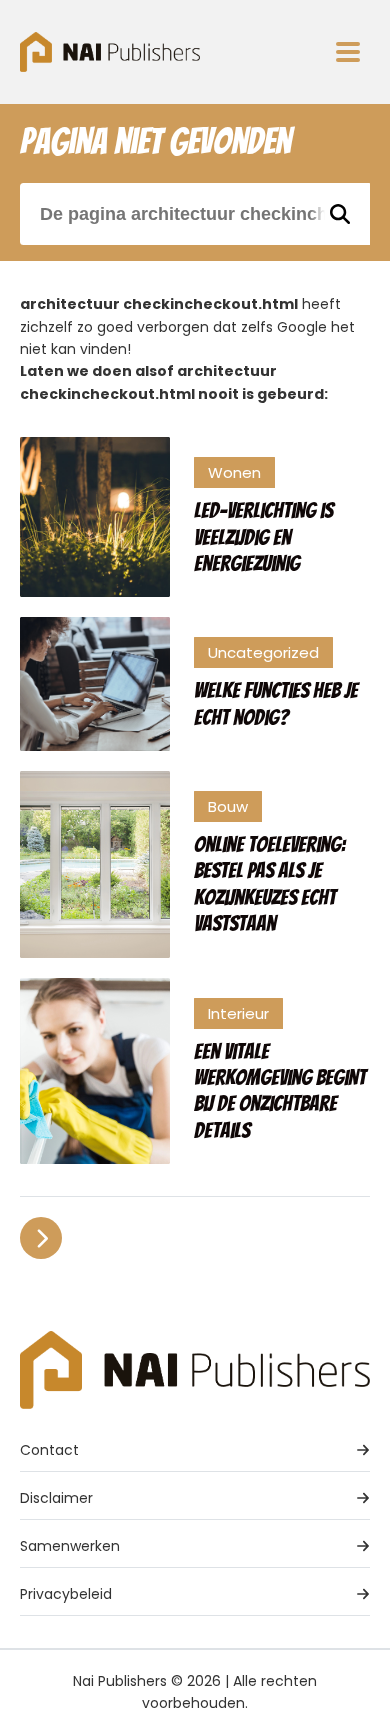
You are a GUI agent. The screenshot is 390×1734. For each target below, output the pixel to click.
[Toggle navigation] (348, 52)
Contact (49, 1450)
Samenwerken (70, 1546)
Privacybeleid (66, 1594)
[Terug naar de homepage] (110, 52)
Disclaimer (56, 1498)
